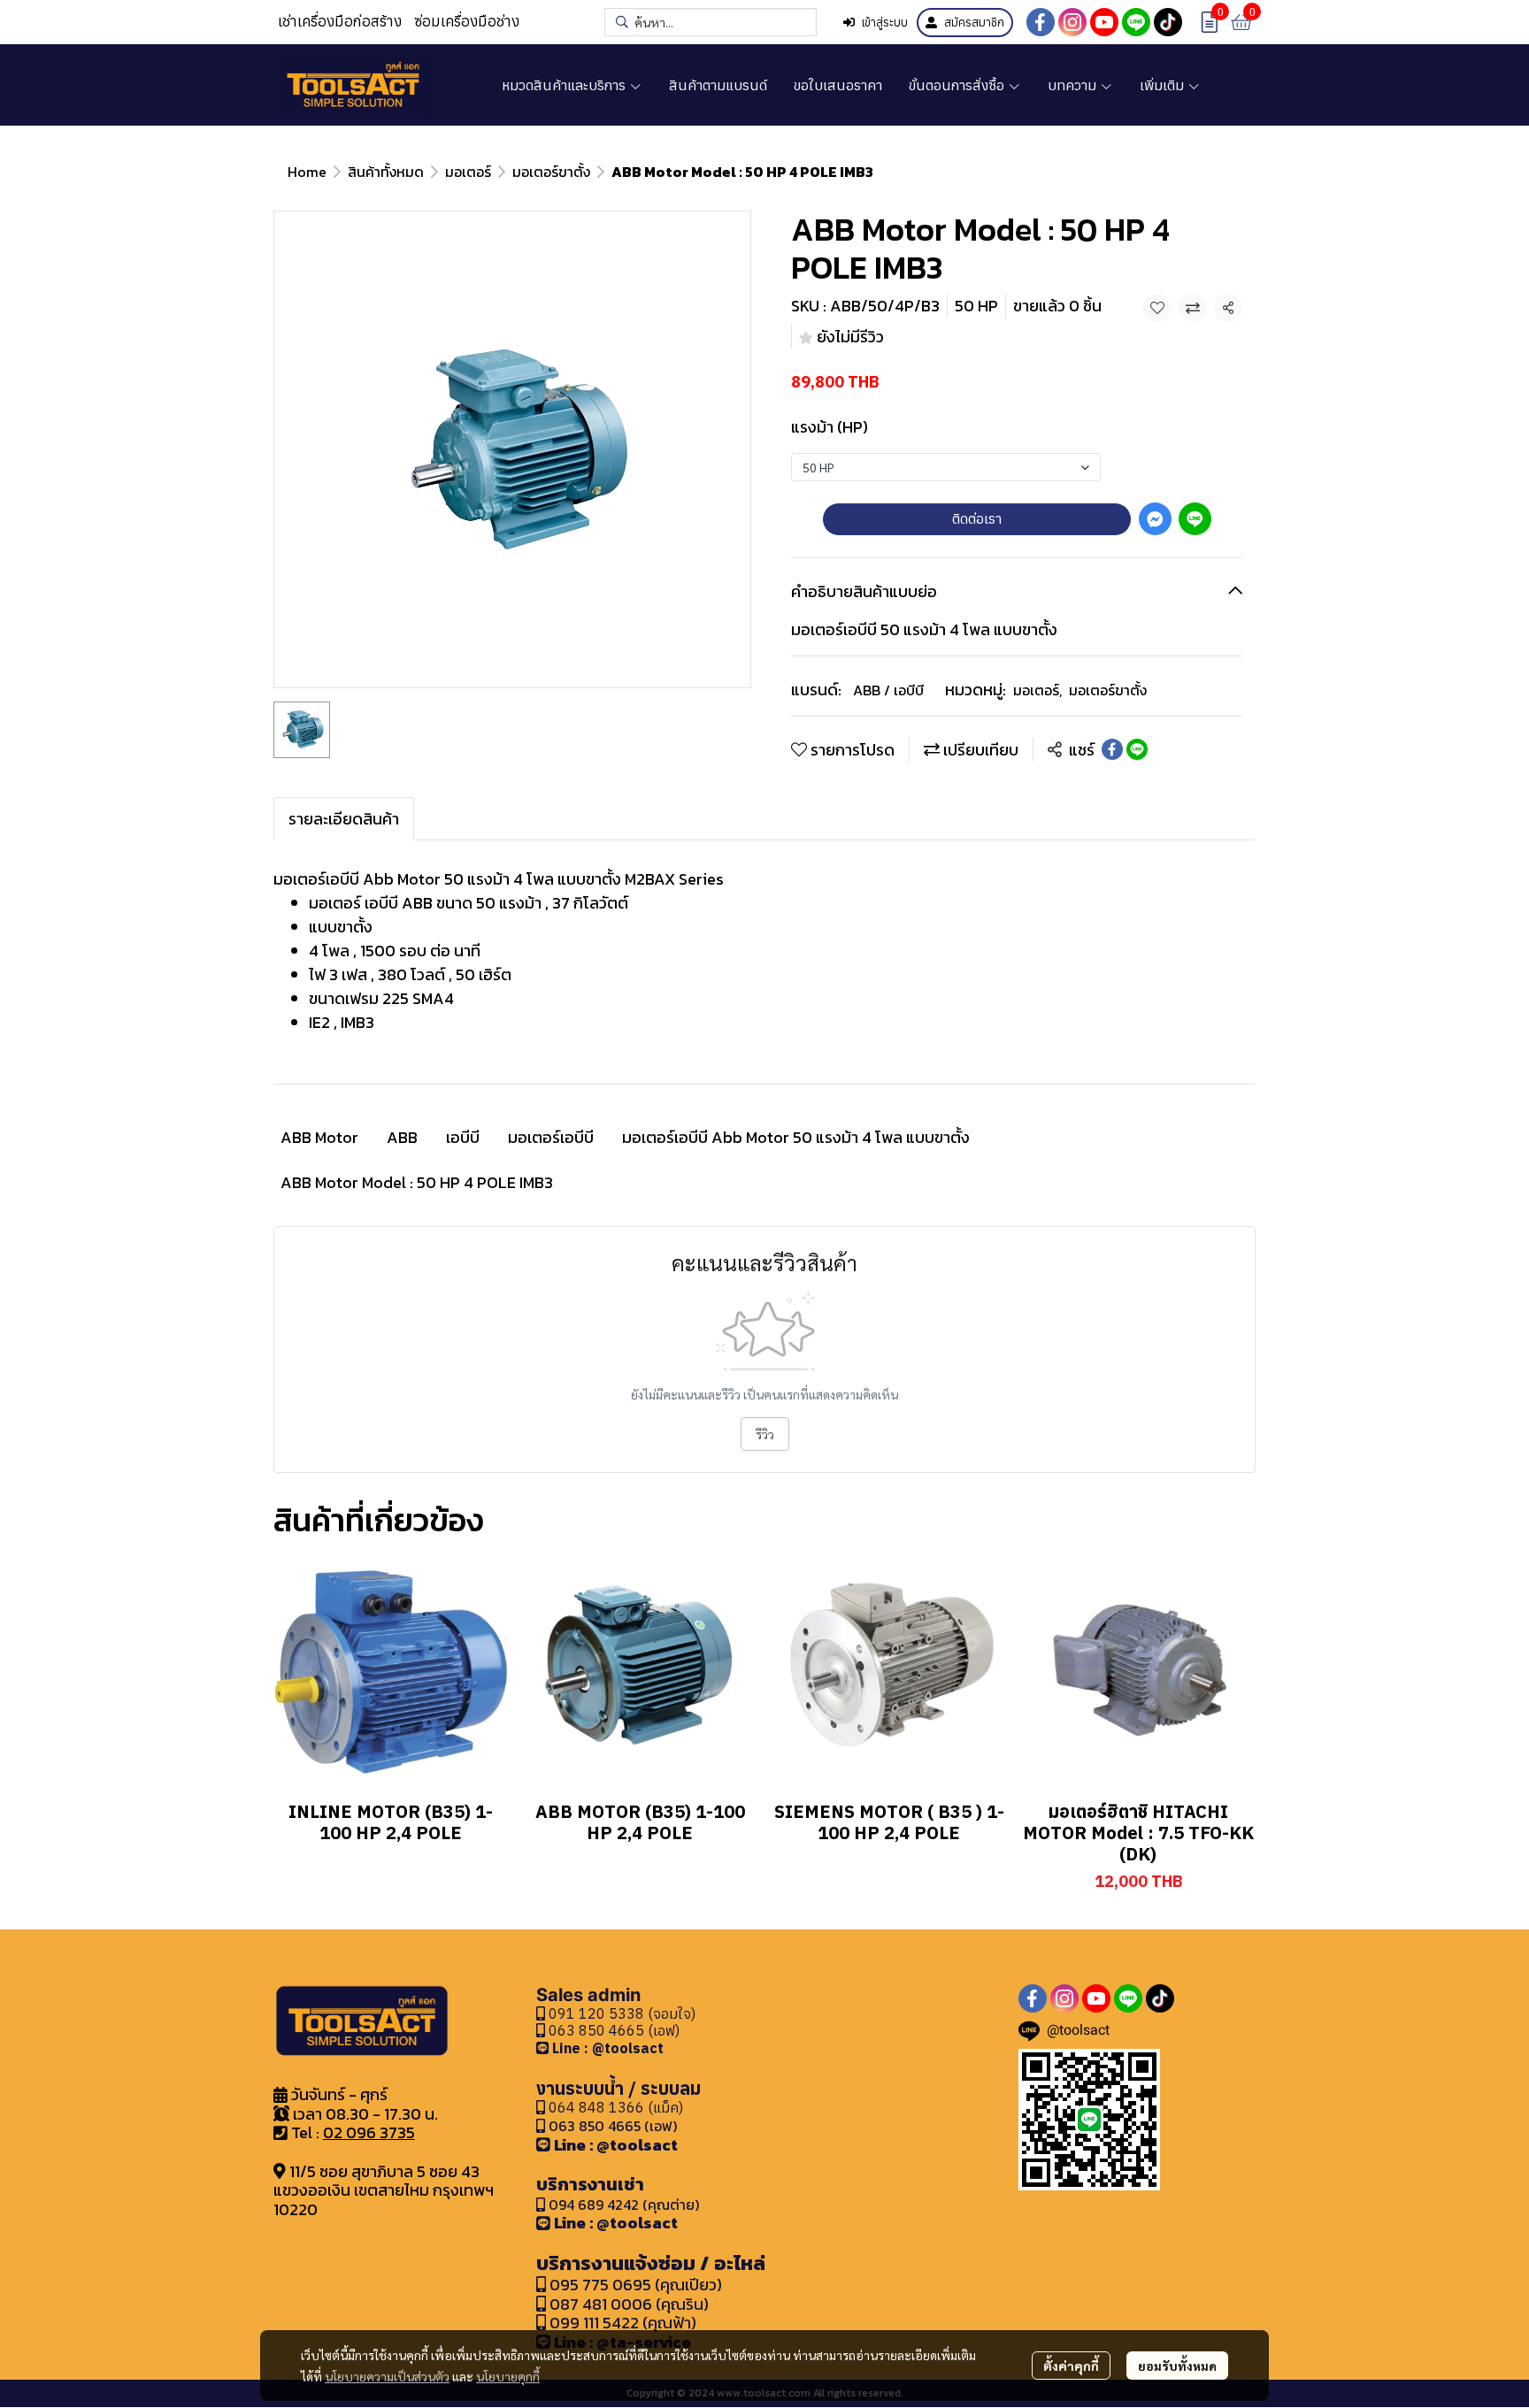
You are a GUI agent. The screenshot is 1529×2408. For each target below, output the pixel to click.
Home (307, 172)
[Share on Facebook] (1112, 749)
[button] (711, 22)
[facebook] (1041, 22)
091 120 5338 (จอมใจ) (620, 2013)
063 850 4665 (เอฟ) (612, 2030)
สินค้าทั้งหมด (386, 172)
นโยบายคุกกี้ (508, 2376)
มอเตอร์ (468, 172)
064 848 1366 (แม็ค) (616, 2107)
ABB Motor (319, 1137)
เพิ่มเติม (1164, 85)
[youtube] (1104, 22)
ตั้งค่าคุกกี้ (1071, 2366)
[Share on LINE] (1137, 749)
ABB (402, 1137)
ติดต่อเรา (977, 518)
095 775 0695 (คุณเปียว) (636, 2285)
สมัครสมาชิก (974, 23)
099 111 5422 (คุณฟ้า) (621, 2323)
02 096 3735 (369, 2132)
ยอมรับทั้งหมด (1177, 2366)
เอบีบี (463, 1137)
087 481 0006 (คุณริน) (629, 2304)
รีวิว (765, 1434)
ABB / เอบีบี (888, 690)
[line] (1136, 22)
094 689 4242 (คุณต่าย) (624, 2205)
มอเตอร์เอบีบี (551, 1137)
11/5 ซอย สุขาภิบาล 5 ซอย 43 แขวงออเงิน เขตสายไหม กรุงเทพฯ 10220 (384, 2190)
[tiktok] (1168, 22)
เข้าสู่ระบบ (885, 23)
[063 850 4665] (544, 2048)
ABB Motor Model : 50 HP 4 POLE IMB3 (417, 1182)
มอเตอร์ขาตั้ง (551, 172)
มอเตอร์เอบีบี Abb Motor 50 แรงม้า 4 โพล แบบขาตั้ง (796, 1137)
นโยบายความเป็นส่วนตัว (387, 2376)
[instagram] (1072, 22)
